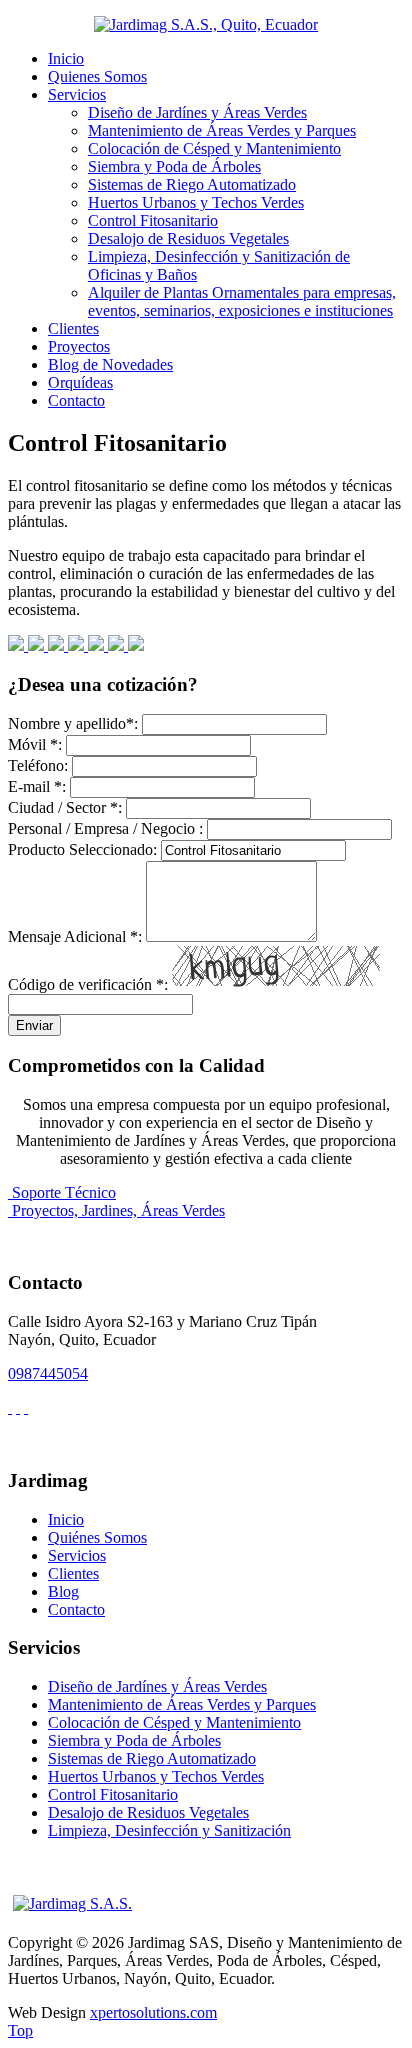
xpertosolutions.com (153, 2012)
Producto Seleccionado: (82, 849)
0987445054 (48, 1373)
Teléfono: (38, 765)
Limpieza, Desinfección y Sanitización (169, 1830)
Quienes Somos (97, 76)
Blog (63, 1591)
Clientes (73, 328)
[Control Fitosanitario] (18, 645)
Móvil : (35, 744)
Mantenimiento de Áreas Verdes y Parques (222, 130)
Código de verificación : (88, 984)
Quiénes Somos (97, 1537)
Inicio (66, 58)
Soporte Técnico (64, 1192)
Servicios (77, 94)
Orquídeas (80, 382)
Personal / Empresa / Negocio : (105, 828)
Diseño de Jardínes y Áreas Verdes (197, 112)
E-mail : (37, 786)
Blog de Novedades (110, 364)
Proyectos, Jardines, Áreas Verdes (118, 1210)
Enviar (34, 1025)
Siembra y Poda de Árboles (174, 166)
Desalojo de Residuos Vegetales (188, 238)
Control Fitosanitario (153, 220)
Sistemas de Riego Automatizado (192, 184)
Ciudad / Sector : (65, 807)
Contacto (76, 400)
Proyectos (79, 346)
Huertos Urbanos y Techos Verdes (196, 202)
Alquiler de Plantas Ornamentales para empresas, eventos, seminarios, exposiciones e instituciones (242, 301)
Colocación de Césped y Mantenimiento (214, 148)
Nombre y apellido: (73, 723)
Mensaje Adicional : (75, 936)
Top (20, 2030)
